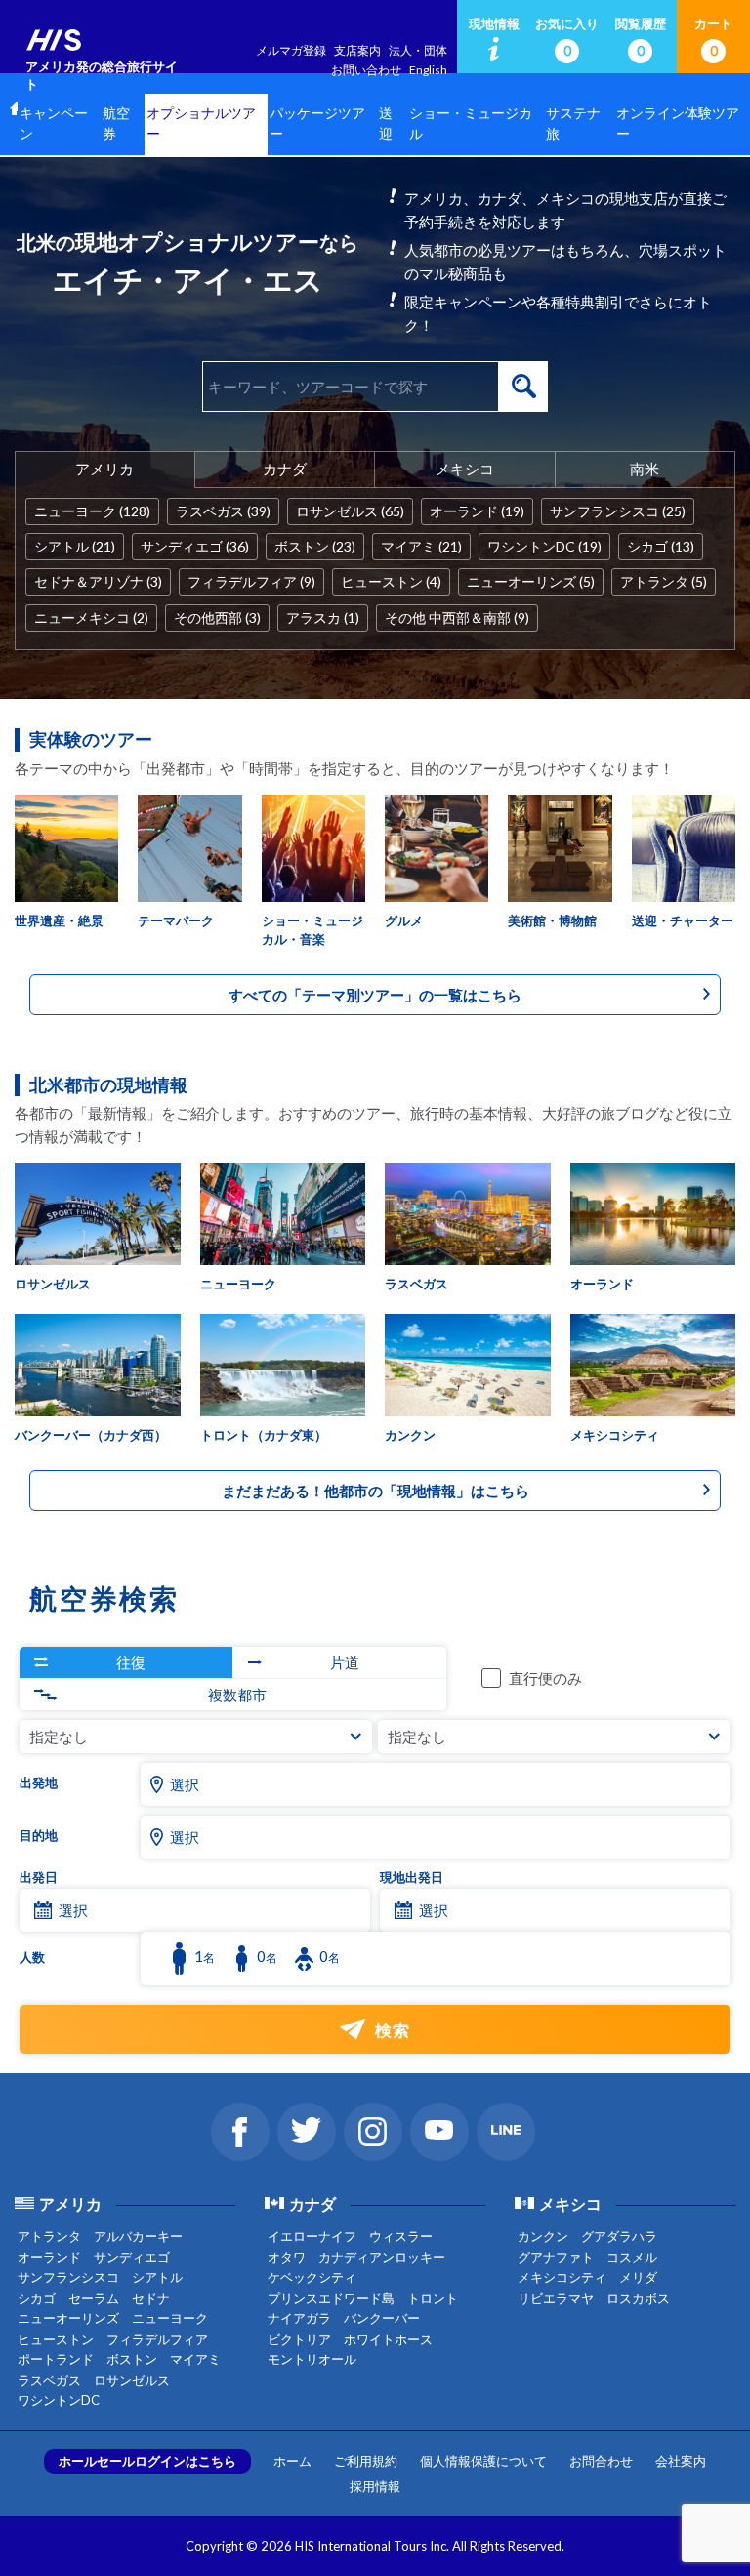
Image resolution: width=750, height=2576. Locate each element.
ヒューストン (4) (391, 581)
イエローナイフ (312, 2236)
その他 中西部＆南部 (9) (457, 617)
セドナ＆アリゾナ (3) (98, 581)
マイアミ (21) (421, 546)
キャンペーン (54, 124)
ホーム (292, 2461)
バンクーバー (382, 2318)
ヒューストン (56, 2339)
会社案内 (681, 2461)
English (428, 70)
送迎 (386, 124)
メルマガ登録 (291, 50)
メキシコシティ (562, 2277)
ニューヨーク (170, 2318)
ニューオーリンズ (68, 2318)
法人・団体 (418, 50)
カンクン (543, 2236)
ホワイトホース (388, 2339)
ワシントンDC (59, 2400)
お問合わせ (601, 2461)
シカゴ (37, 2298)
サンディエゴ (132, 2257)
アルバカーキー (138, 2236)
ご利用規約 (366, 2461)
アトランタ (49, 2236)
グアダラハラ (619, 2236)
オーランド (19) (477, 511)
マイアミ (195, 2359)
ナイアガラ (299, 2318)
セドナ (151, 2298)
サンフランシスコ (68, 2277)
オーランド (49, 2257)
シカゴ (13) (661, 546)
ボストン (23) (315, 546)
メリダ (638, 2277)
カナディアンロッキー (382, 2257)
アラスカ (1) (323, 617)
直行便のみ (545, 1678)
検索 (523, 387)
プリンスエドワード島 (331, 2298)
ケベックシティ (312, 2277)
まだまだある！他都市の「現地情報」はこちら (375, 1491)
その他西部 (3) (217, 617)
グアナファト (556, 2257)
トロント (433, 2298)
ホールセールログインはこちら (147, 2461)
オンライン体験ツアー (678, 124)
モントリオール (312, 2359)
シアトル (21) (75, 546)
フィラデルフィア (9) (251, 581)
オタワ (287, 2257)
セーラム (94, 2298)
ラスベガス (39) (223, 511)
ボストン (132, 2359)
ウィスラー (401, 2236)
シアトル (157, 2277)
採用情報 (375, 2486)
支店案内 (357, 50)
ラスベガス (49, 2380)
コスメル (632, 2257)
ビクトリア (299, 2339)
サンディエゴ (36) (195, 546)
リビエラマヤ (556, 2298)
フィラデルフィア (157, 2339)
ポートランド (56, 2359)
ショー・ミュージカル (471, 124)
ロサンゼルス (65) (350, 511)
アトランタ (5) (664, 581)
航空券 (116, 124)
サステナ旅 (573, 124)
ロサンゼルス (132, 2380)
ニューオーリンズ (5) (531, 581)
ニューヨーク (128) (92, 511)
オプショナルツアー (201, 124)
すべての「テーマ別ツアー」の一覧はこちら (375, 995)
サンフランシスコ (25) (618, 511)
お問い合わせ (366, 70)
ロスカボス (638, 2298)
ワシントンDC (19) (544, 546)
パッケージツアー (317, 124)
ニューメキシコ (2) (91, 617)
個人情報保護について (483, 2461)
